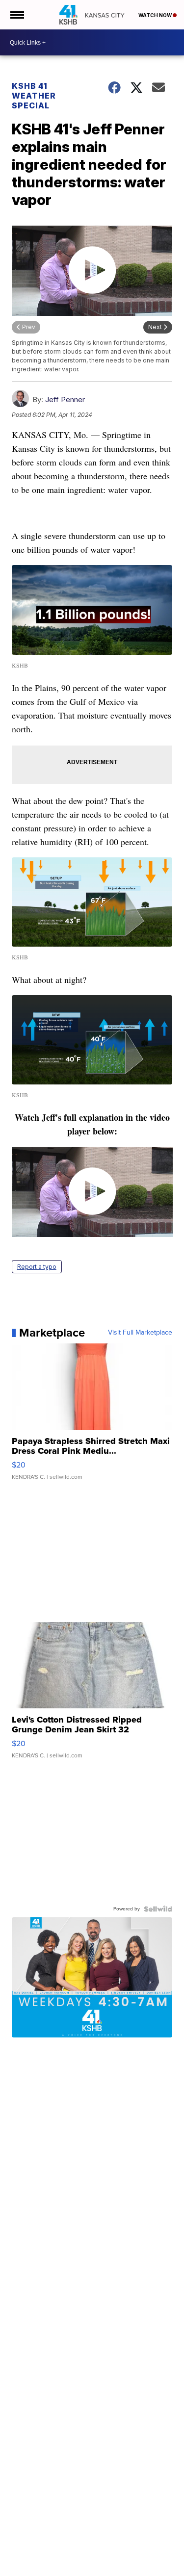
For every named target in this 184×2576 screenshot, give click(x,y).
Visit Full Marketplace (140, 1333)
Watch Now (156, 15)
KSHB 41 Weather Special (34, 96)
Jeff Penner (65, 399)
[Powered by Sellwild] (158, 1909)
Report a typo (37, 1267)
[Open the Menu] (16, 15)
